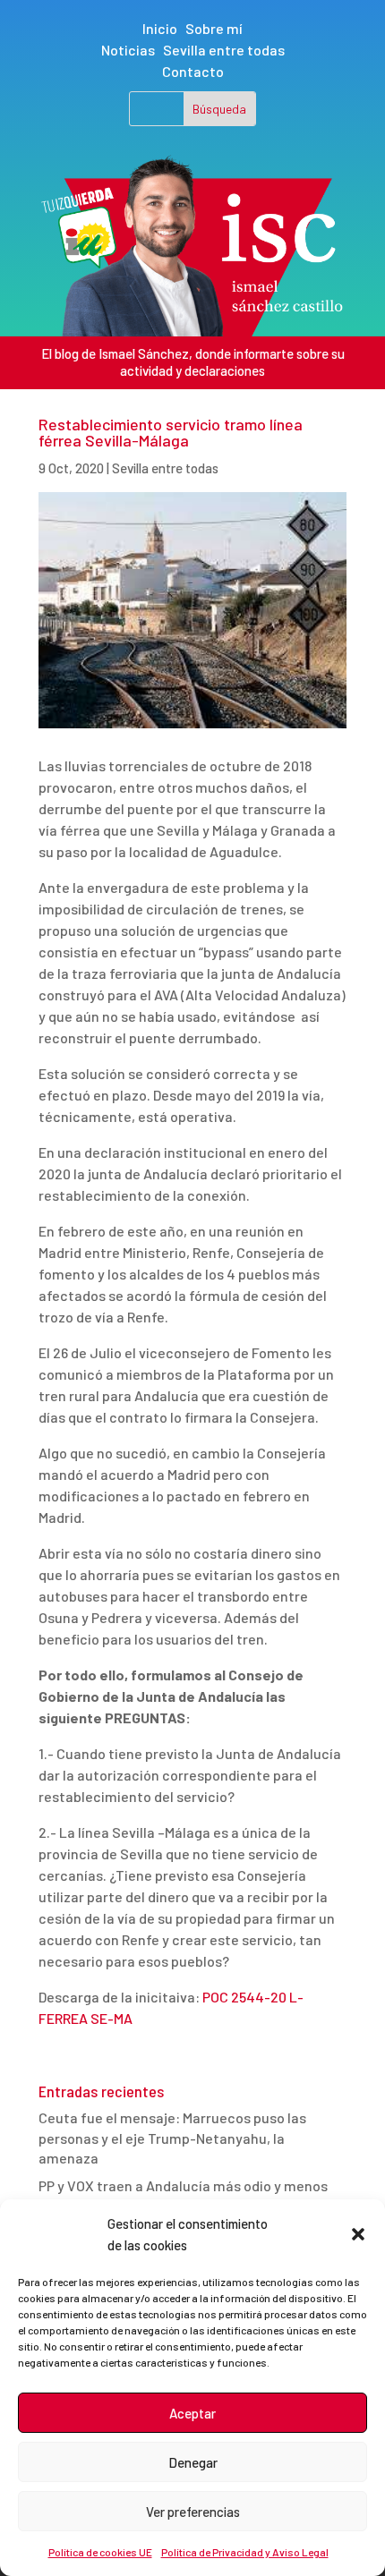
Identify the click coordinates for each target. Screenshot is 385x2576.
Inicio (160, 28)
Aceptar (192, 2413)
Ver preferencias (193, 2512)
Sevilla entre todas (224, 50)
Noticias (128, 50)
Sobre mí (214, 28)
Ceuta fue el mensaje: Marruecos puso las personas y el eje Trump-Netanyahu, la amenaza (172, 2138)
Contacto (193, 71)
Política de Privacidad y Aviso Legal (245, 2552)
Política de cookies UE (100, 2552)
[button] (358, 2234)
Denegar (193, 2462)
